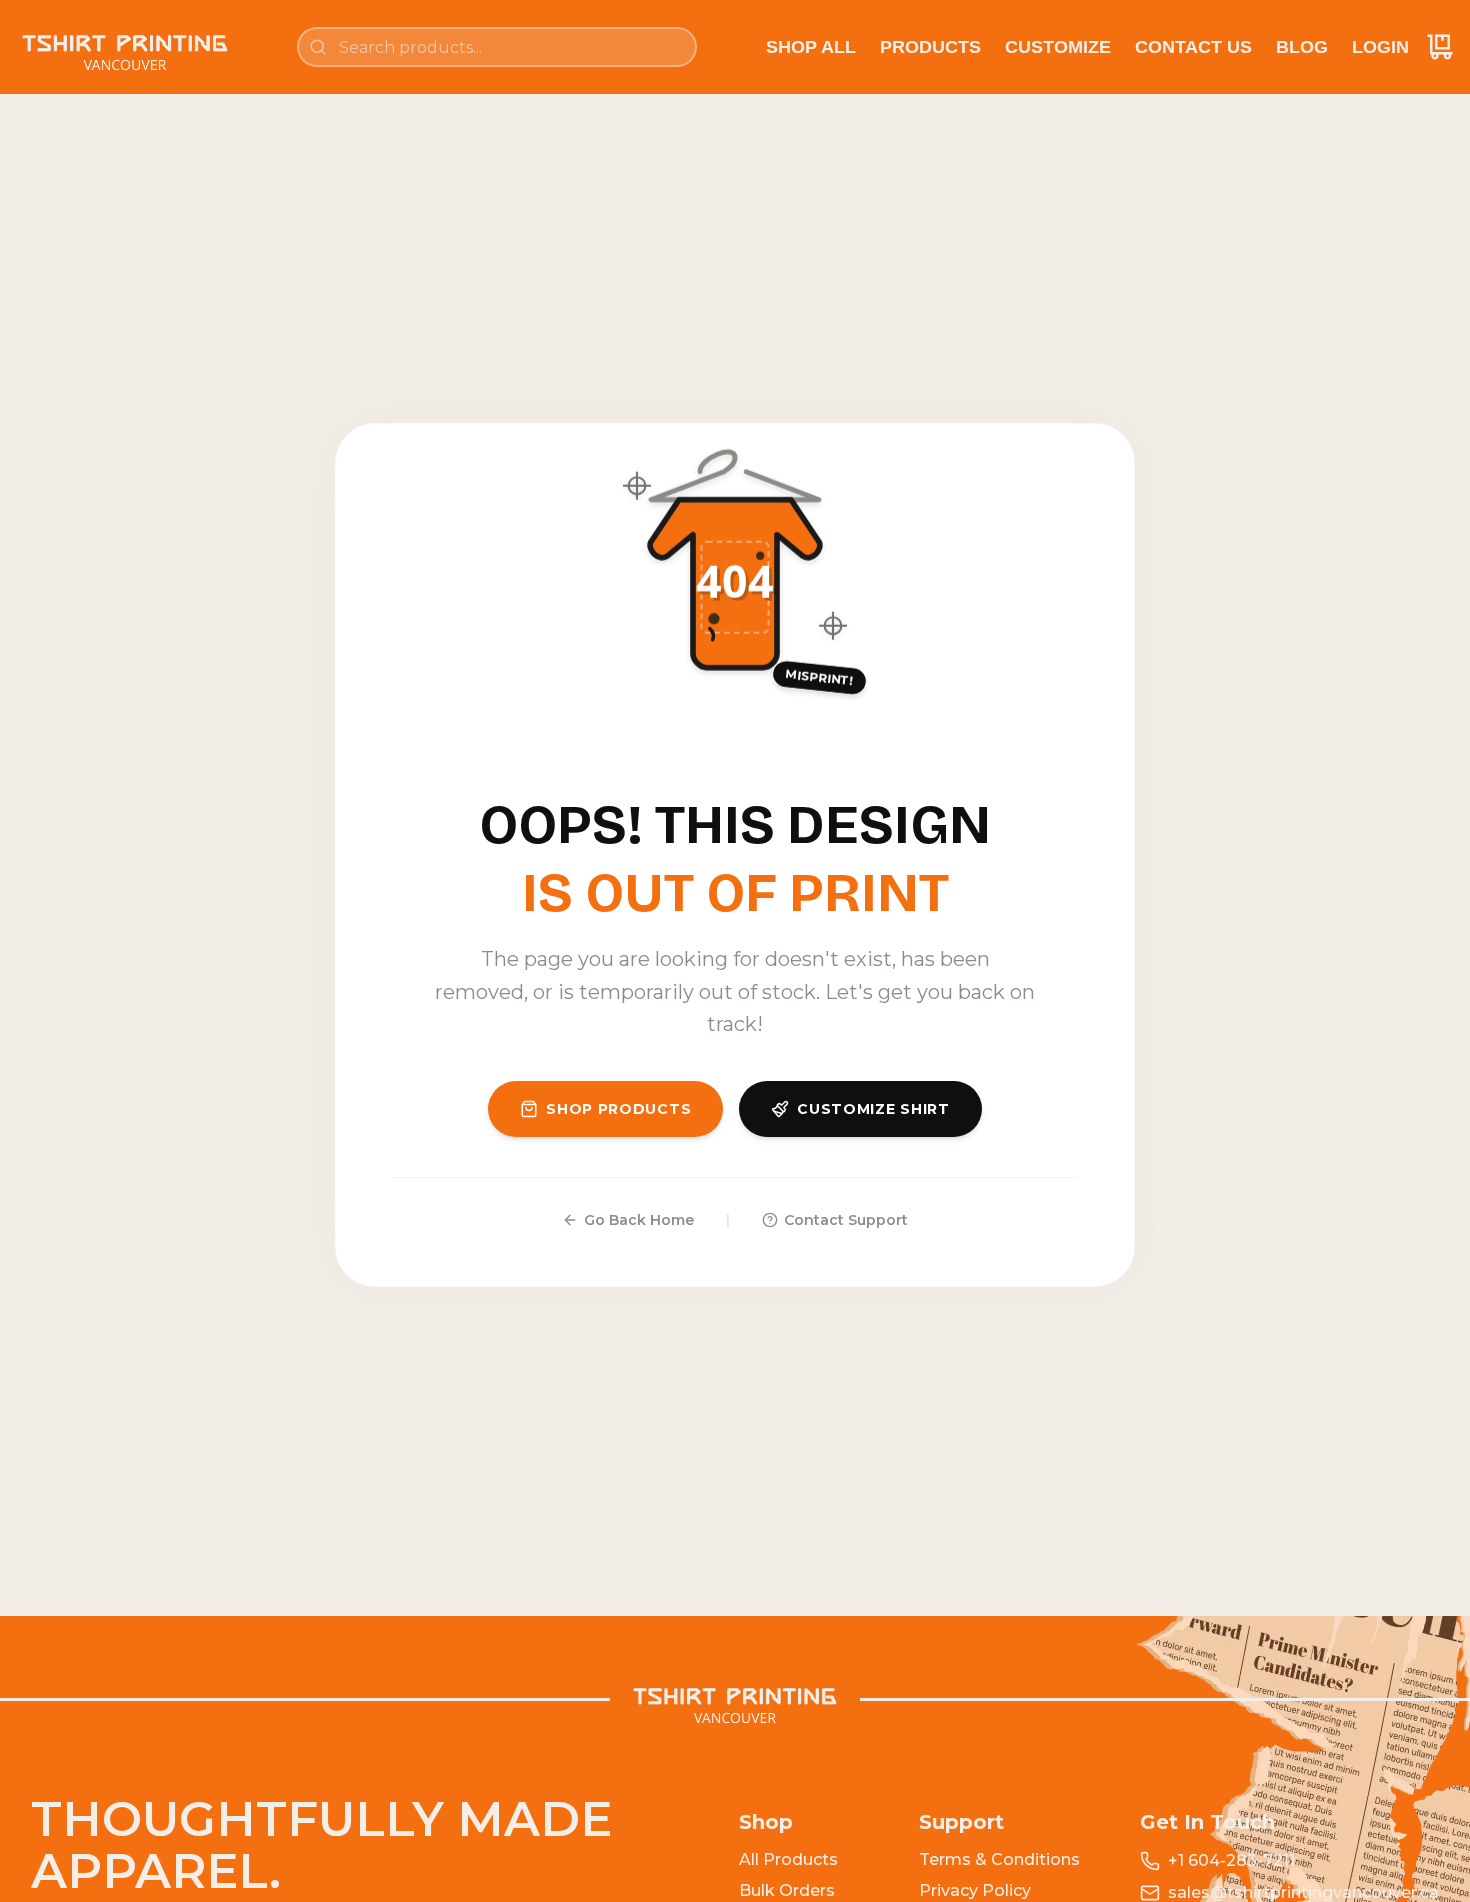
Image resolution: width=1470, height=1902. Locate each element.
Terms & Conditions (999, 1859)
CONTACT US (1193, 47)
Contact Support (846, 1220)
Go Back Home (639, 1220)
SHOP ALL (811, 47)
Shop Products (618, 1109)
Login (1380, 47)
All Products (788, 1859)
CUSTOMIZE (1058, 47)
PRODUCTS (930, 47)
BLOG (1302, 47)
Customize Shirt (873, 1109)
